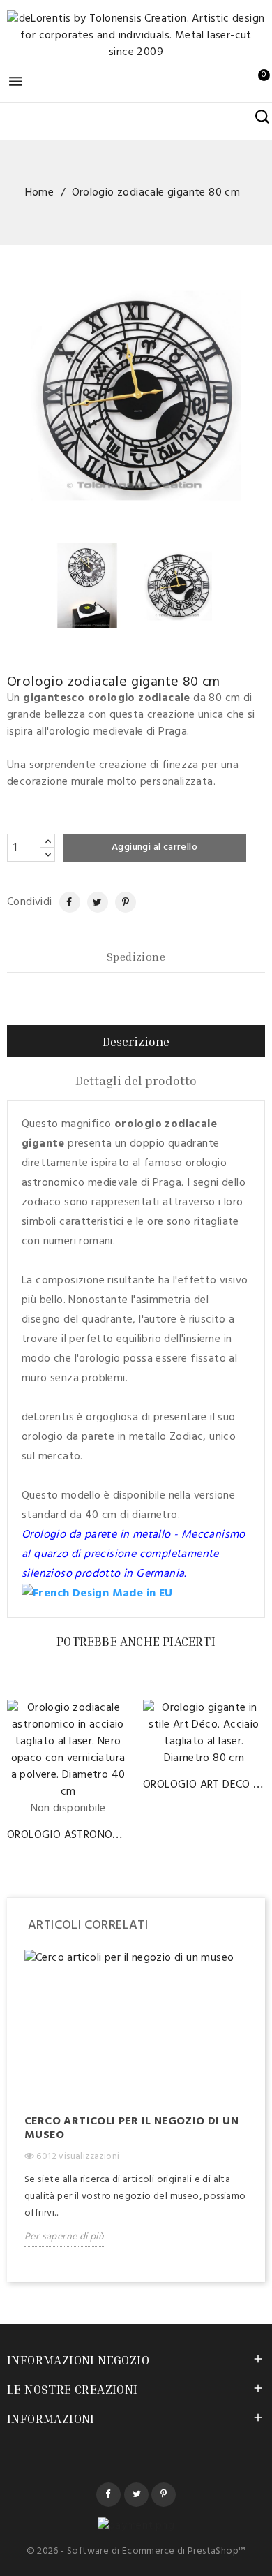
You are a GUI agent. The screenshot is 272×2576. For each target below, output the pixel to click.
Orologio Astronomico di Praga (99, 1835)
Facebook (108, 2495)
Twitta (93, 902)
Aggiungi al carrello (154, 847)
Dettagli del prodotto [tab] (136, 1080)
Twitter (136, 2495)
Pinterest (120, 902)
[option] (136, 2109)
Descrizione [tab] (136, 1041)
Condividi (63, 902)
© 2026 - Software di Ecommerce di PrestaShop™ (136, 2551)
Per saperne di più (64, 2237)
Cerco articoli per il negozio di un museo (131, 2128)
